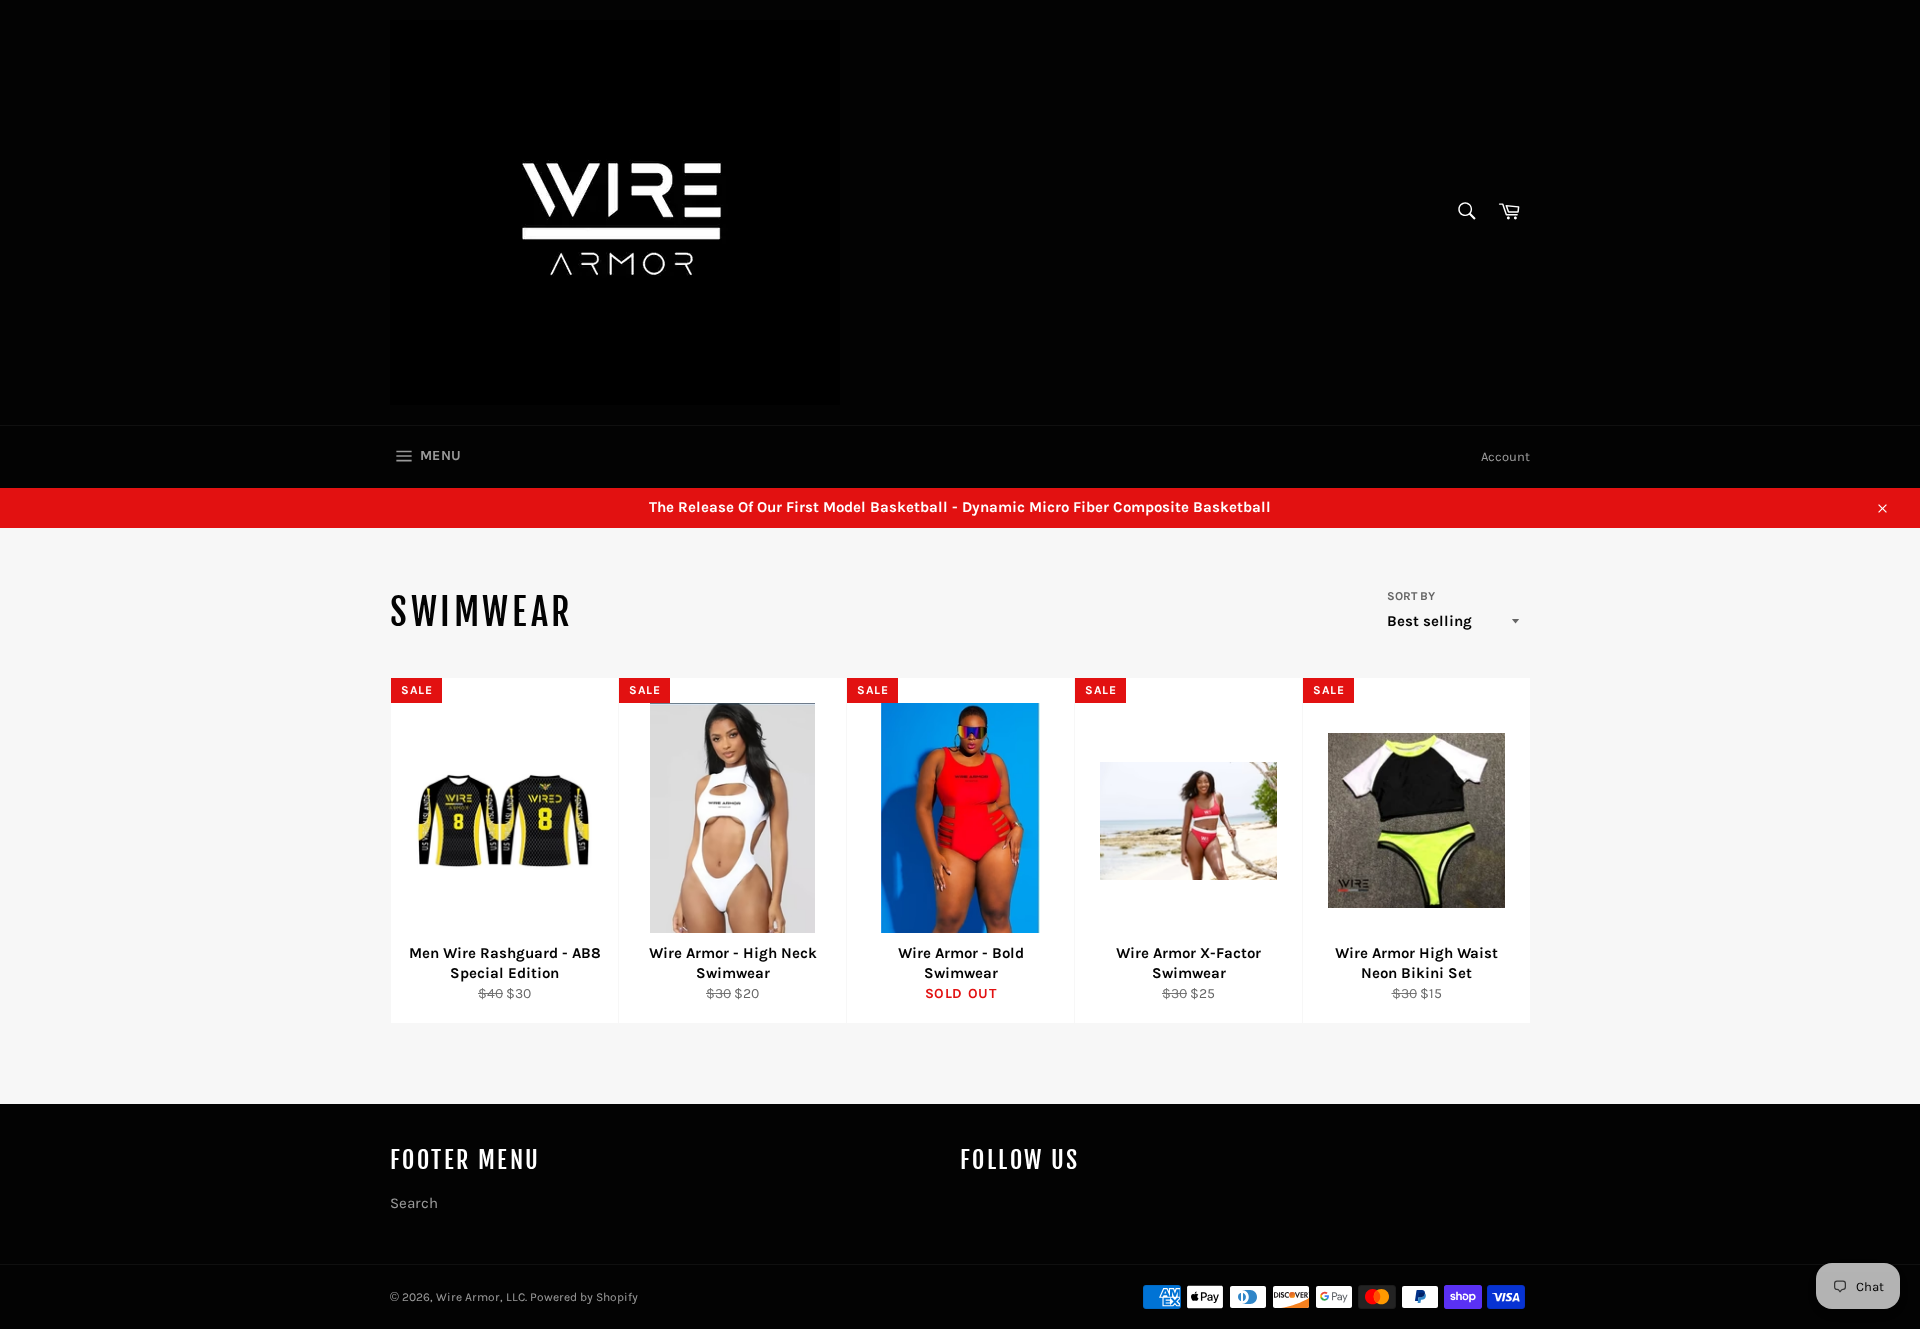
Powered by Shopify (584, 1297)
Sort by (1411, 596)
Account (1505, 456)
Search (414, 1203)
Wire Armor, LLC (480, 1297)
